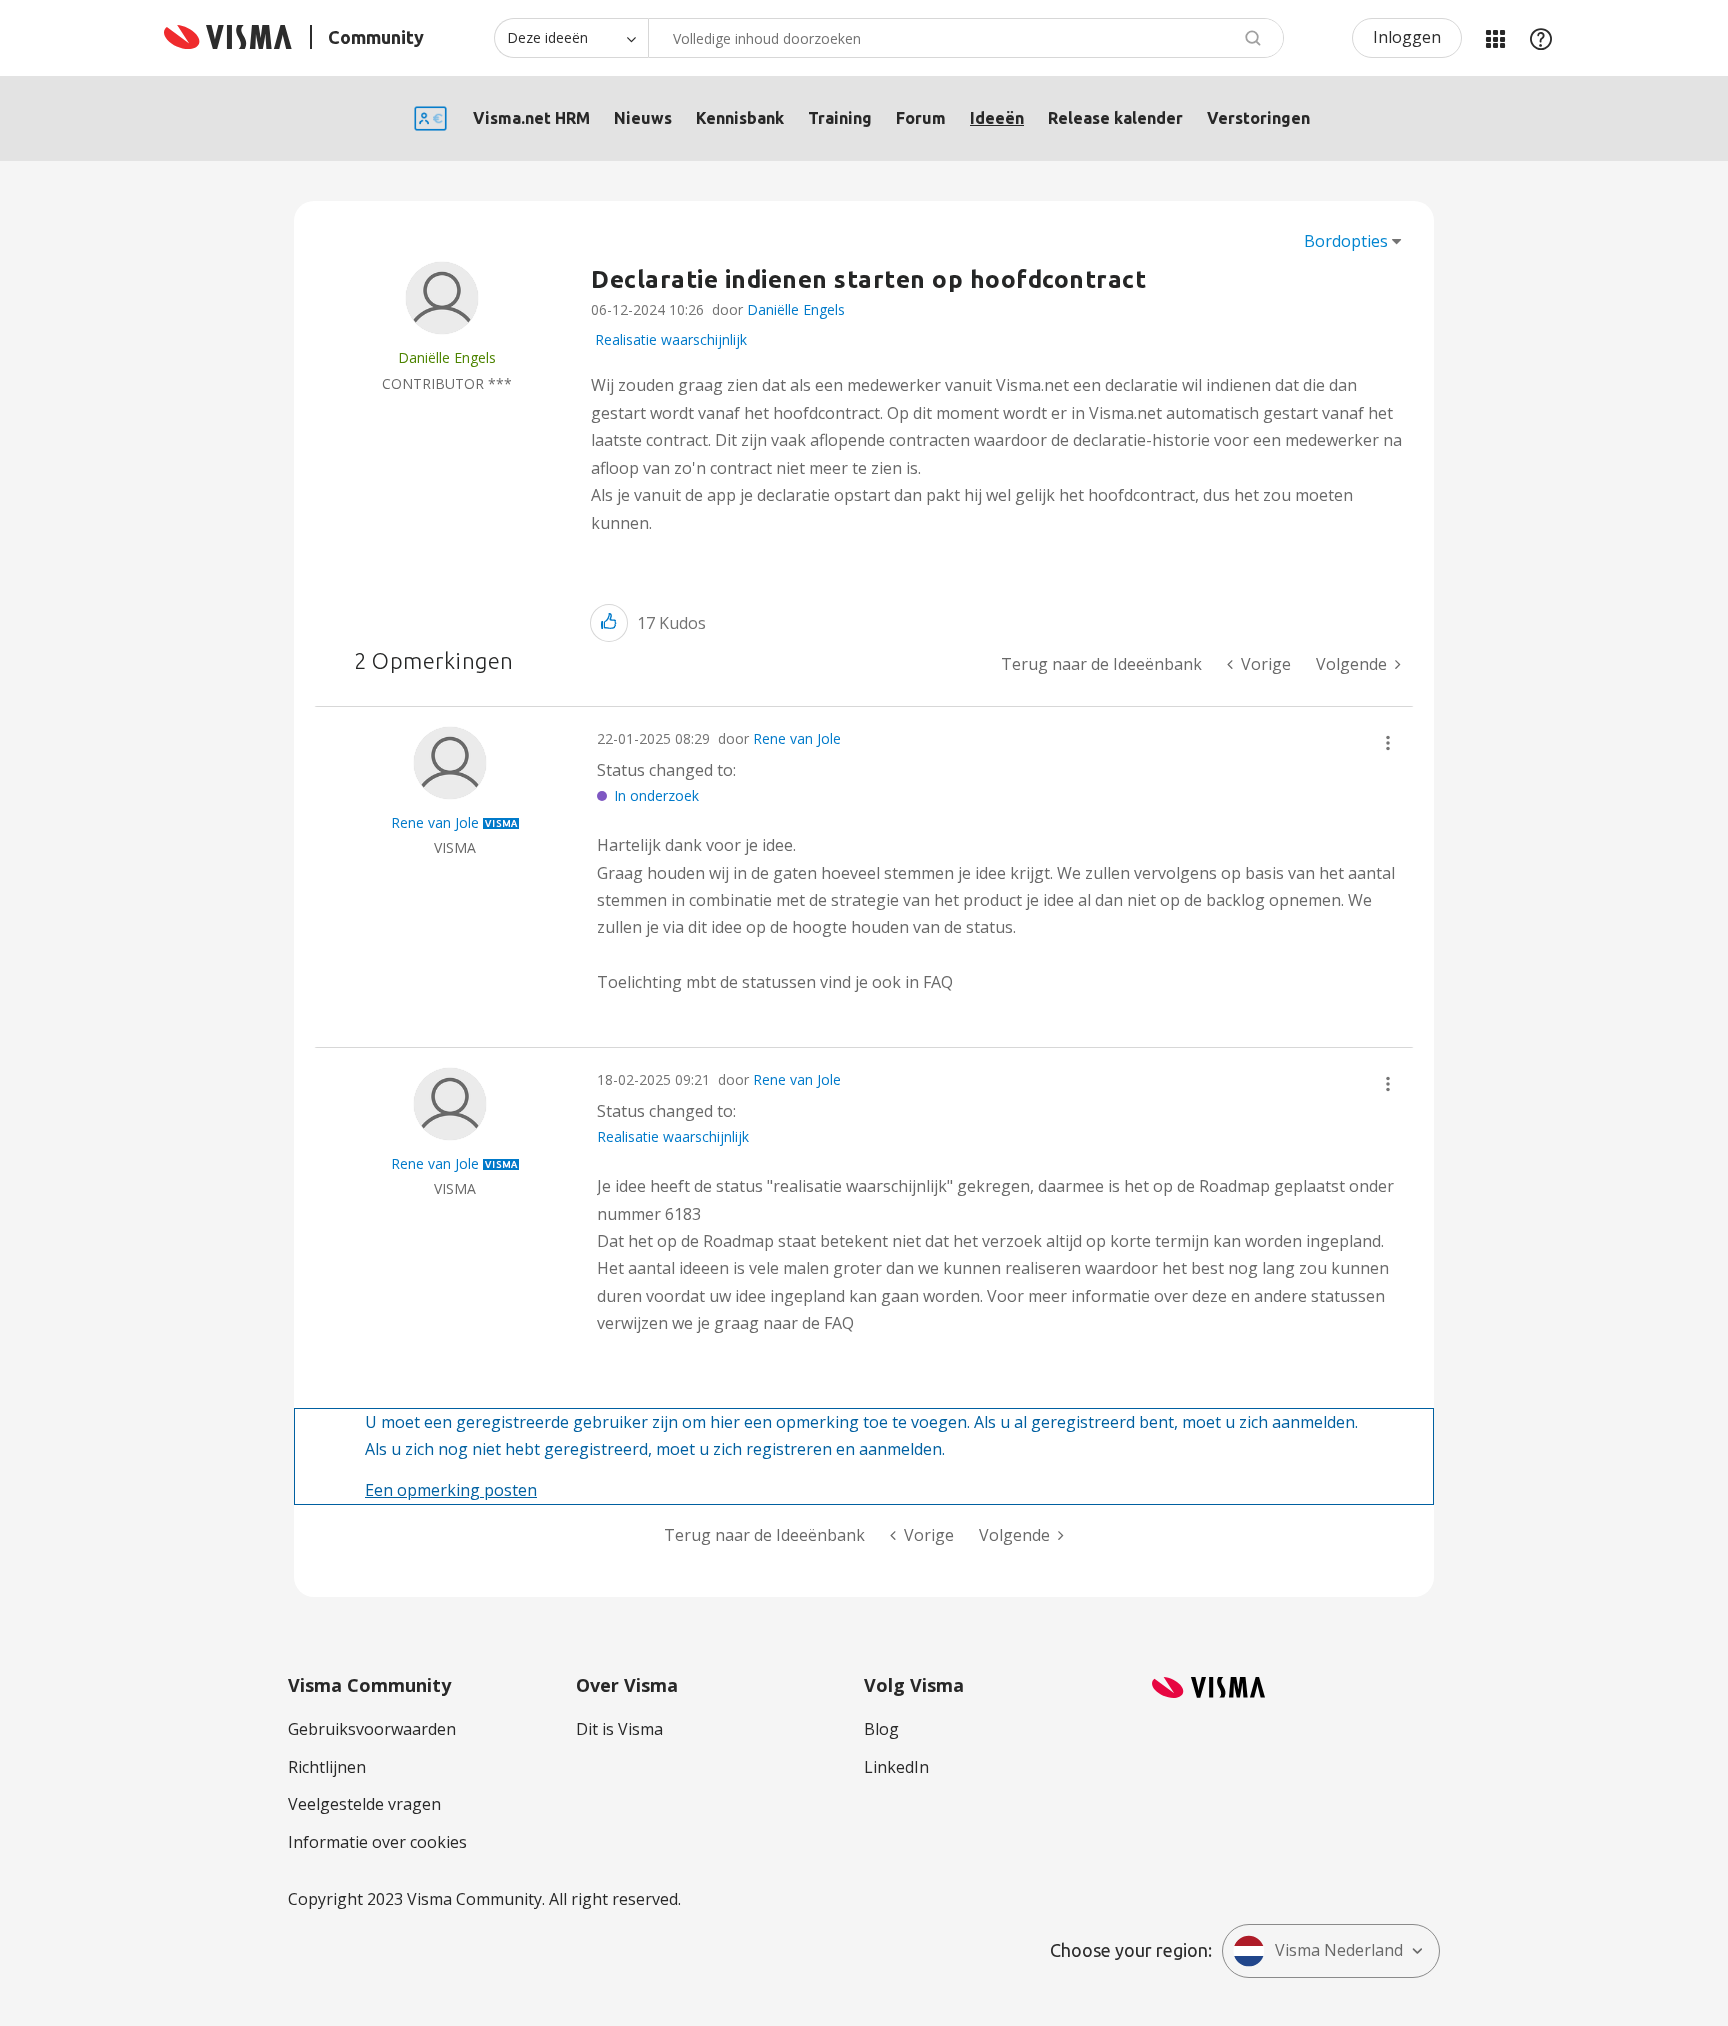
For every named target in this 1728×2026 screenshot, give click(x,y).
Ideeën (997, 118)
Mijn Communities (1495, 38)
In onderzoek (656, 795)
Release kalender (1115, 118)
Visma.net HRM (531, 118)
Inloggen (1407, 37)
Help (1541, 38)
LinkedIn (896, 1767)
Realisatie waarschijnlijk (671, 339)
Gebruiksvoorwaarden (372, 1729)
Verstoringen (1258, 118)
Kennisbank (740, 118)
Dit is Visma (619, 1729)
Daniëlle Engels (796, 309)
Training (840, 118)
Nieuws (643, 118)
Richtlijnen (327, 1767)
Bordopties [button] (1346, 241)
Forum (921, 118)
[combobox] (966, 38)
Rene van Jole (797, 738)
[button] (609, 622)
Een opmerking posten (451, 1490)
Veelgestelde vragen (364, 1804)
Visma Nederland (1339, 1950)
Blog (881, 1729)
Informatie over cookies (377, 1842)
